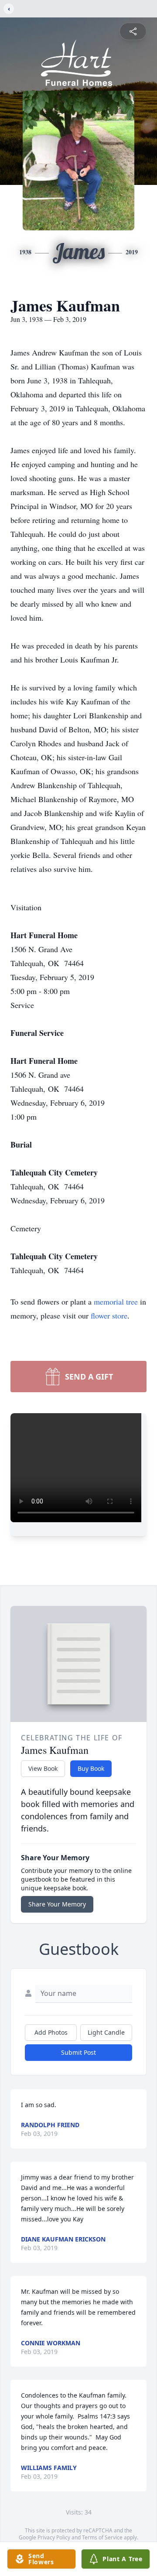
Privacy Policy (54, 2537)
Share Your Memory (57, 1904)
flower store (109, 1315)
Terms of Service (102, 2537)
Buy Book (91, 1768)
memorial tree (116, 1302)
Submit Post (78, 2052)
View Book (43, 1768)
